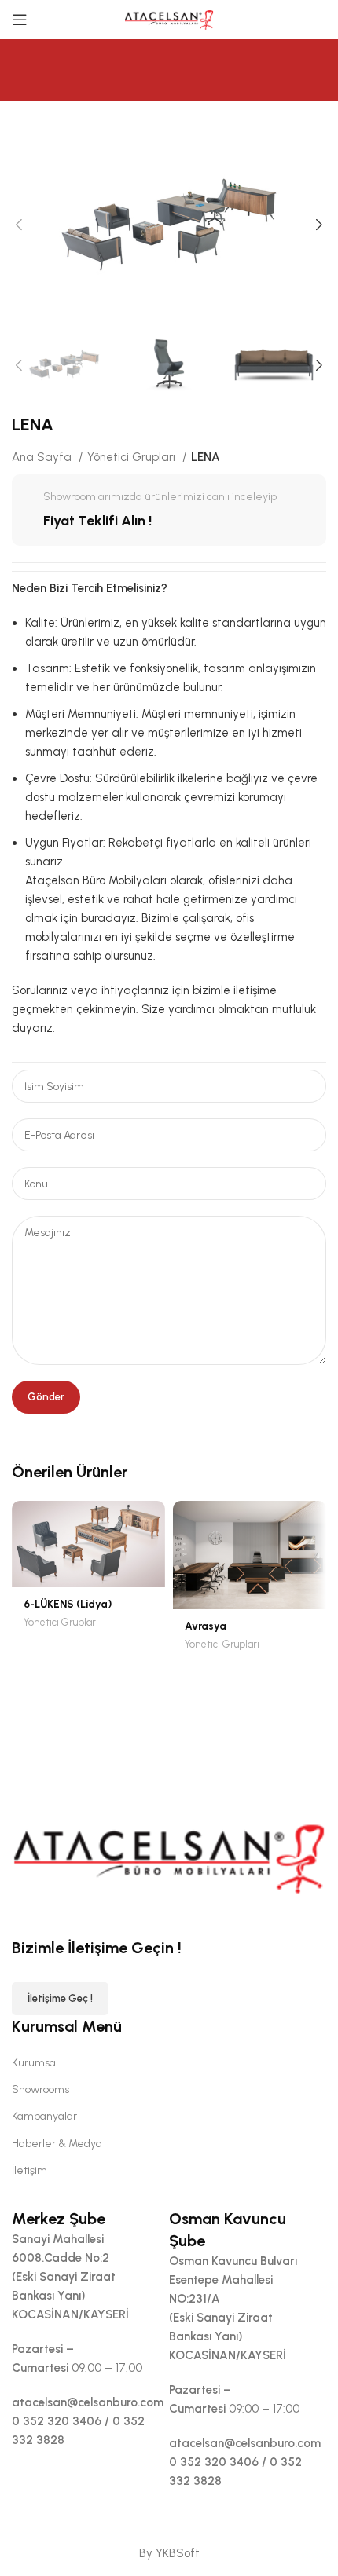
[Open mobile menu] (20, 20)
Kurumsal (35, 2063)
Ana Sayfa (43, 457)
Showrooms (40, 2089)
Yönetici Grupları (133, 457)
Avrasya (206, 1626)
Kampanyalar (44, 2116)
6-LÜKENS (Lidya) (68, 1604)
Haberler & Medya (57, 2144)
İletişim (29, 2170)
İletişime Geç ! (60, 1998)
